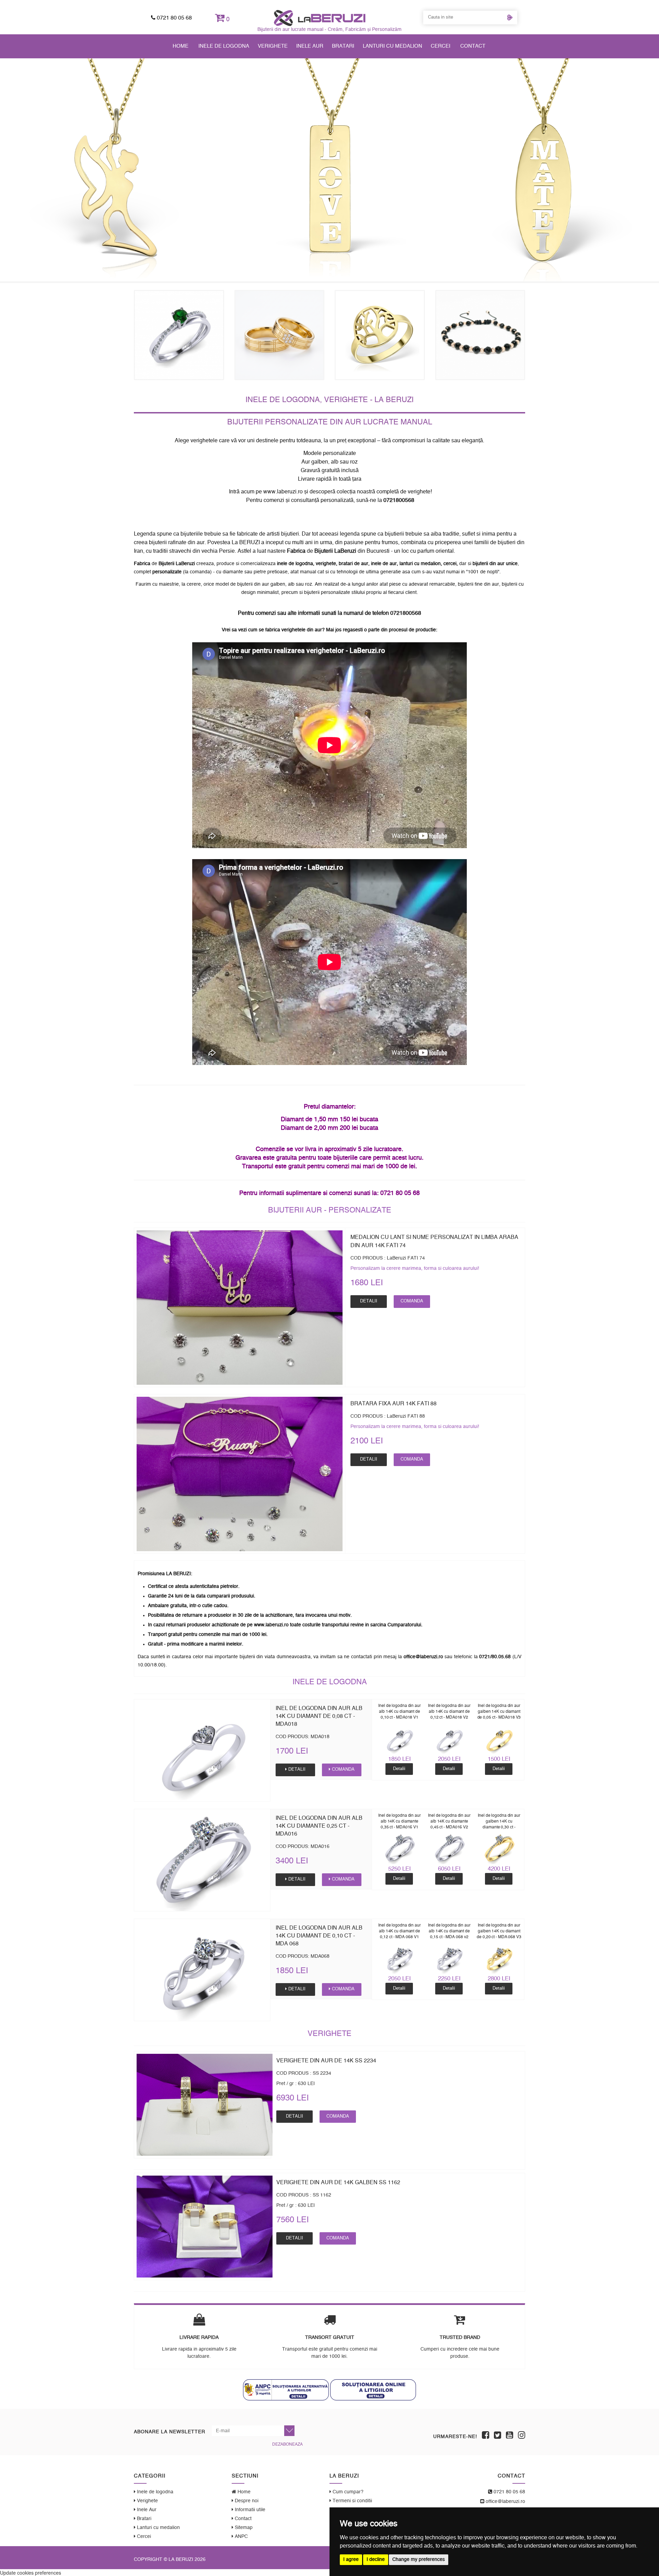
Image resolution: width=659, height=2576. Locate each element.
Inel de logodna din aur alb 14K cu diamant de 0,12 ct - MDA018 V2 (449, 1711)
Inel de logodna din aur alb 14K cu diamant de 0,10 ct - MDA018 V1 (400, 1711)
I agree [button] (351, 2560)
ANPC (241, 2537)
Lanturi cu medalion (392, 46)
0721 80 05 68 (174, 18)
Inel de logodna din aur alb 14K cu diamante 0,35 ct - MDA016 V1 (400, 1821)
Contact (473, 46)
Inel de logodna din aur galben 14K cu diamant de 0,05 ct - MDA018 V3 (499, 1711)
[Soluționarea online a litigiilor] (373, 2390)
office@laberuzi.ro (505, 2502)
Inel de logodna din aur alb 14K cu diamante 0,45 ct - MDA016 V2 (449, 1821)
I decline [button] (376, 2560)
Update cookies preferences (31, 2573)
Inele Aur (310, 46)
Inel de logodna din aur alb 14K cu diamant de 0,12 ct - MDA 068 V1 (400, 1931)
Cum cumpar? (347, 2492)
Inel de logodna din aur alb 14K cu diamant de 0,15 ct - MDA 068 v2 (449, 1931)
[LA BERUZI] (320, 18)
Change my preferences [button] (419, 2560)
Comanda (412, 1301)
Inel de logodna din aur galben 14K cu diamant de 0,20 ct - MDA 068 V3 (499, 1931)
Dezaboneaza (287, 2444)
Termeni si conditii (352, 2501)
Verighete (273, 46)
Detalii (369, 1301)
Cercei (441, 46)
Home (181, 46)
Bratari (343, 46)
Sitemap (243, 2528)
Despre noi (246, 2501)
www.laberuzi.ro (283, 492)
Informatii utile (249, 2510)
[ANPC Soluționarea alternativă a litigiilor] (286, 2390)
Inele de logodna (224, 46)
